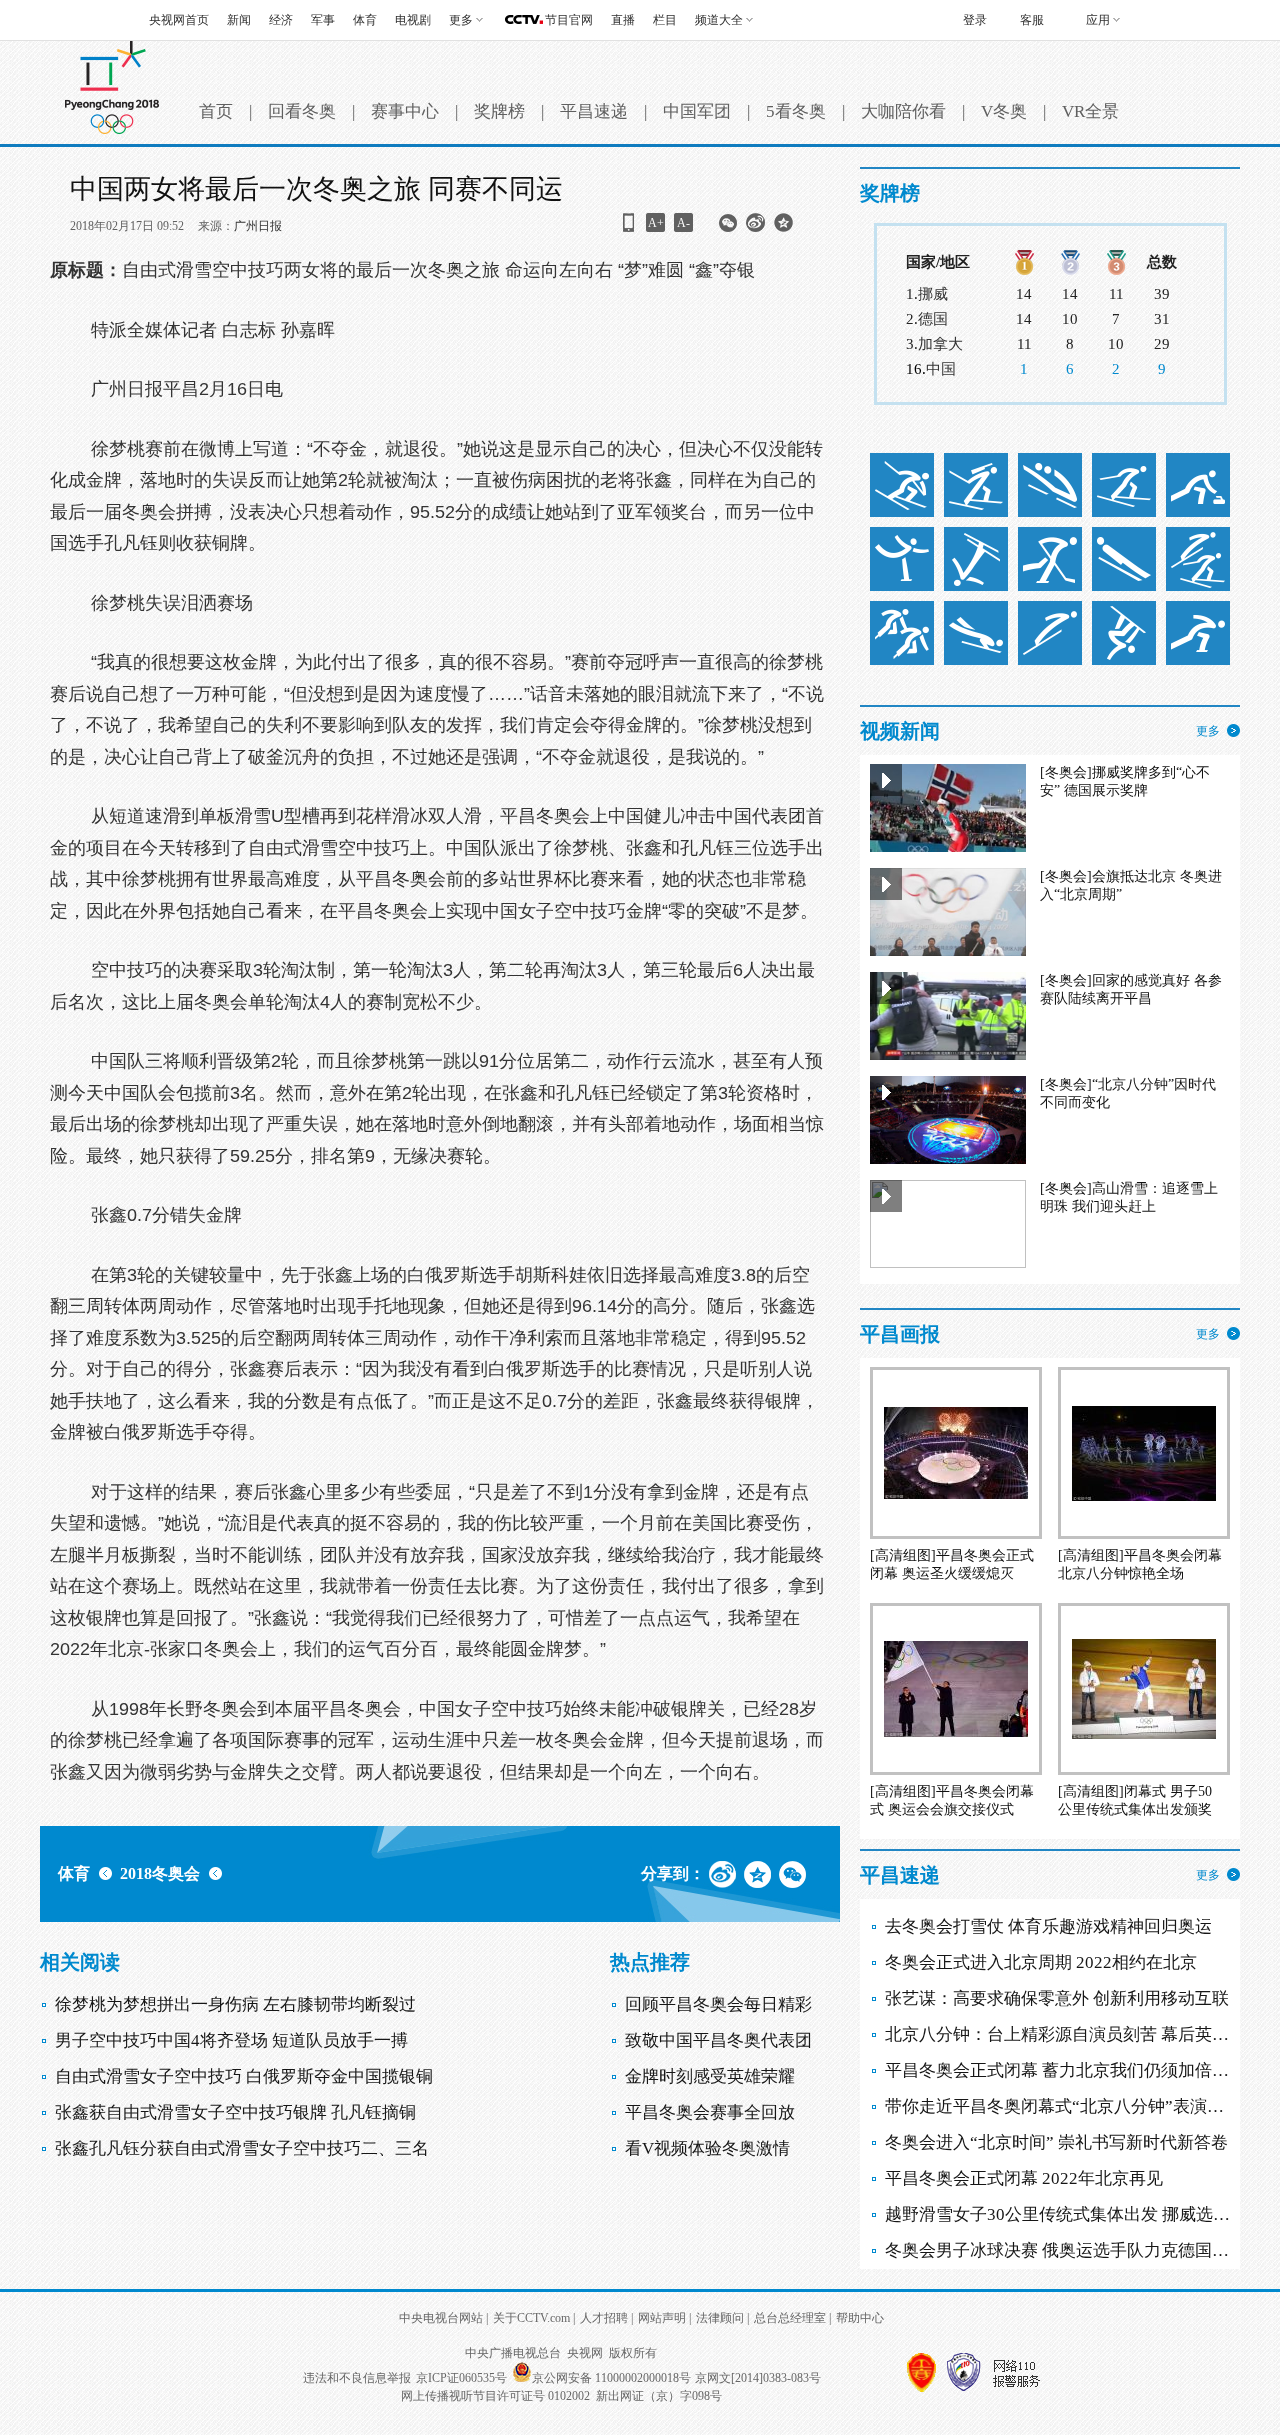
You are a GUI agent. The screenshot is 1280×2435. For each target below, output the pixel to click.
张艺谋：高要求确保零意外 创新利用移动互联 (1057, 1998)
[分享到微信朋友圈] (727, 229)
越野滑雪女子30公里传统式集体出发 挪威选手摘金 (1074, 2214)
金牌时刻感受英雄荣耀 (710, 2076)
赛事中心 (405, 111)
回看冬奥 (302, 111)
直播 (623, 20)
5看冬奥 (796, 111)
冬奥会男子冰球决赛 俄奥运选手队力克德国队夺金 (1074, 2250)
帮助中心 (860, 2318)
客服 (1032, 20)
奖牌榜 (499, 111)
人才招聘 (604, 2318)
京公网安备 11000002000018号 (611, 2378)
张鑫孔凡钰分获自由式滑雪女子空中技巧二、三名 (242, 2148)
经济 (281, 20)
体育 (365, 20)
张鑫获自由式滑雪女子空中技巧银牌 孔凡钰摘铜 (235, 2112)
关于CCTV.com (531, 2318)
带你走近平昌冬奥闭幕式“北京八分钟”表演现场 (1063, 2106)
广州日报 (258, 226)
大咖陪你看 (903, 111)
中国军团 (697, 111)
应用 (1098, 20)
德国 (933, 319)
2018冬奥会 (160, 1873)
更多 (1208, 731)
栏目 (665, 20)
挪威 (933, 294)
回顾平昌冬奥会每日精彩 (718, 2004)
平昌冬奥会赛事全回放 (710, 2112)
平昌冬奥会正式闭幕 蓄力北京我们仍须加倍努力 (1065, 2070)
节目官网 (569, 20)
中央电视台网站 (441, 2318)
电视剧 (413, 20)
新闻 (239, 20)
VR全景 (1090, 111)
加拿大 (940, 344)
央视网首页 (179, 20)
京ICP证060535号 (461, 2378)
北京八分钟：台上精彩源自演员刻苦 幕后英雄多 (1065, 2034)
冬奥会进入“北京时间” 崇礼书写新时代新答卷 (1056, 2142)
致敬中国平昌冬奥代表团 (718, 2040)
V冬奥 (1004, 111)
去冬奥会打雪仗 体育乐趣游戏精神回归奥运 (1048, 1926)
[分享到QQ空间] (783, 229)
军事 (323, 20)
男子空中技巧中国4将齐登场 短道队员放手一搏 (231, 2040)
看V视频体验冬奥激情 (707, 2148)
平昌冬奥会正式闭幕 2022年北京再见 (1024, 2178)
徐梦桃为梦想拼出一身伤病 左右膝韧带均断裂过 (235, 2004)
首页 (216, 111)
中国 (941, 369)
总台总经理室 (790, 2318)
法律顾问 (720, 2318)
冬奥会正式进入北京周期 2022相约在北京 (1041, 1962)
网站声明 (662, 2318)
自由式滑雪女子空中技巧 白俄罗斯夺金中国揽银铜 (244, 2076)
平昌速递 (594, 111)
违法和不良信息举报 (357, 2378)
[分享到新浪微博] (755, 229)
